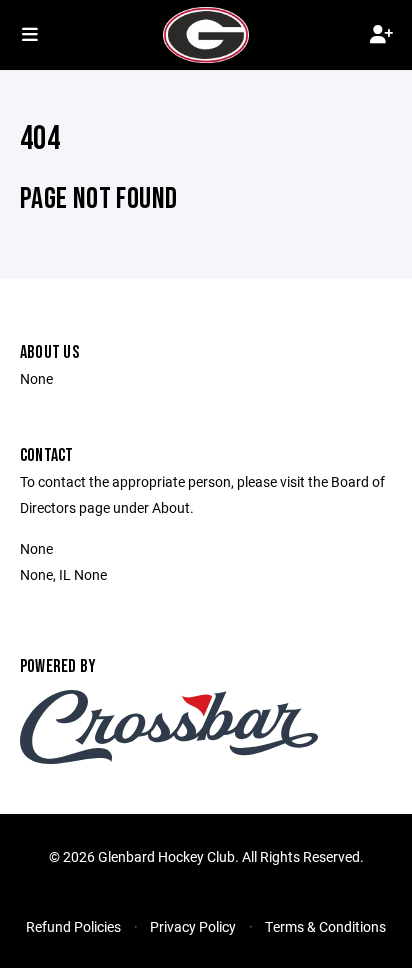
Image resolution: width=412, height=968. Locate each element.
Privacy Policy (193, 926)
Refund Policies (73, 926)
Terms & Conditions (325, 926)
